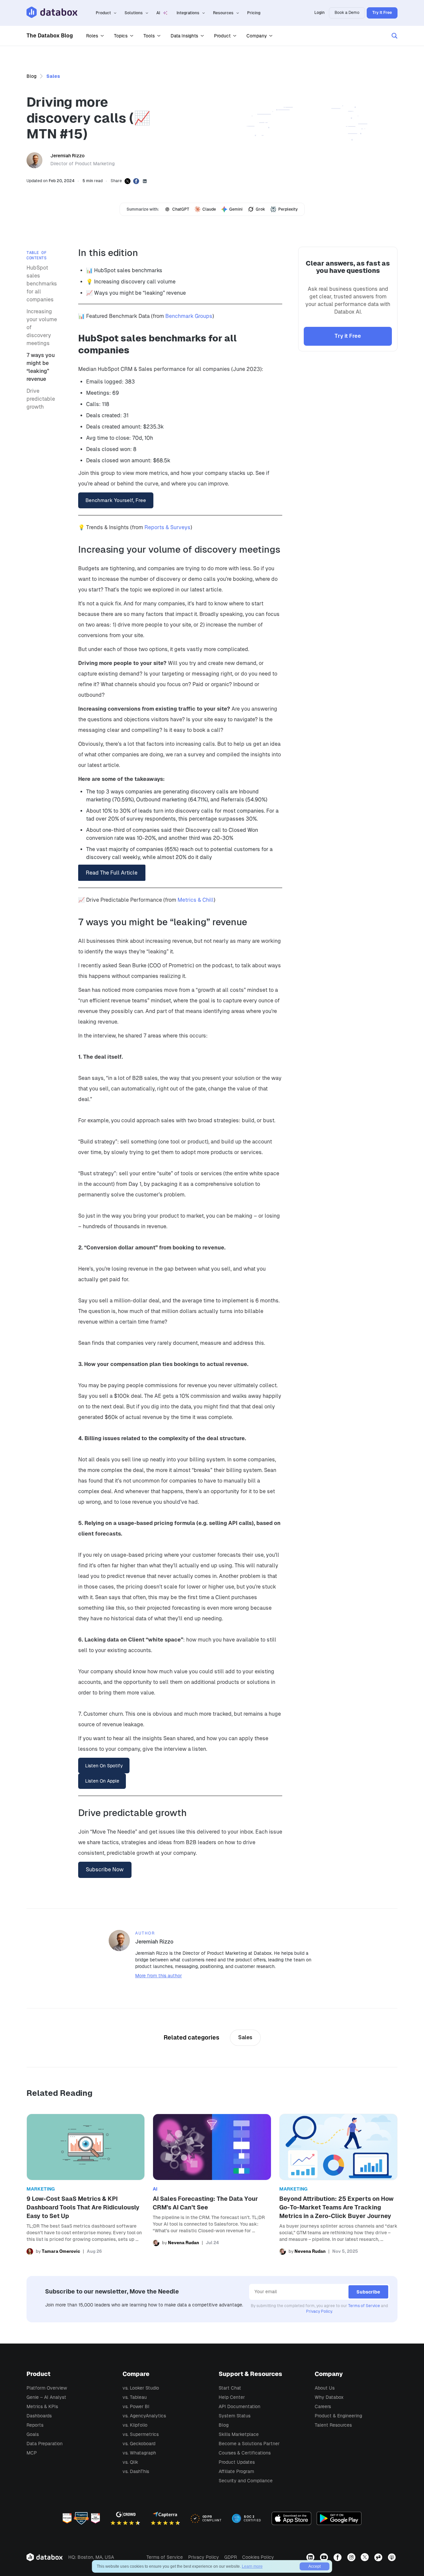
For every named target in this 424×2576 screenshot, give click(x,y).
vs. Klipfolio (135, 2425)
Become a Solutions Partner (249, 2444)
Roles (92, 36)
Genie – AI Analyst (46, 2397)
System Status (235, 2416)
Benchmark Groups (189, 316)
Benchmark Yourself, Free (116, 500)
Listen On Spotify (104, 1766)
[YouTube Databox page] (325, 2557)
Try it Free (348, 336)
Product (222, 36)
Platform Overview (47, 2388)
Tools (149, 36)
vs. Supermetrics (141, 2434)
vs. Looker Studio (141, 2388)
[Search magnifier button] (395, 36)
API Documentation (239, 2406)
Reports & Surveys (167, 527)
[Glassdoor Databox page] (379, 2557)
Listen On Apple (102, 1781)
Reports (35, 2425)
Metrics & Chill (196, 900)
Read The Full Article (112, 873)
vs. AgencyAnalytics (144, 2416)
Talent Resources (333, 2425)
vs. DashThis (136, 2471)
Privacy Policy (319, 2311)
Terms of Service (364, 2306)
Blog (31, 76)
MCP (32, 2453)
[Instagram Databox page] (352, 2557)
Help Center (232, 2397)
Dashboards (39, 2416)
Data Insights (184, 36)
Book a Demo (347, 13)
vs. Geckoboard (139, 2444)
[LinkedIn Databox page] (311, 2557)
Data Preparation (45, 2444)
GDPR (231, 2557)
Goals (33, 2434)
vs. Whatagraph (139, 2453)
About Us (325, 2388)
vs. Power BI (136, 2406)
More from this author (159, 1976)
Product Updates (237, 2462)
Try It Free (382, 13)
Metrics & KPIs (42, 2406)
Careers (323, 2406)
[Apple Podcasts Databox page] (393, 2557)
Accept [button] (315, 2566)
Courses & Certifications (245, 2453)
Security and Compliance (246, 2481)
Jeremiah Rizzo (67, 156)
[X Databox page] (366, 2557)
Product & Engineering (338, 2416)
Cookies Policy (258, 2557)
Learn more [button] (252, 2566)
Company (257, 36)
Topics (121, 36)
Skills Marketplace (239, 2434)
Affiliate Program (236, 2471)
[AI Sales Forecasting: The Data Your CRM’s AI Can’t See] (212, 2184)
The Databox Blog (50, 36)
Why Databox (329, 2397)
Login (319, 13)
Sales (53, 76)
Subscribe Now (105, 1869)
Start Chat (230, 2388)
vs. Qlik (130, 2462)
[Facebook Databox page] (338, 2557)
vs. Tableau (135, 2397)
